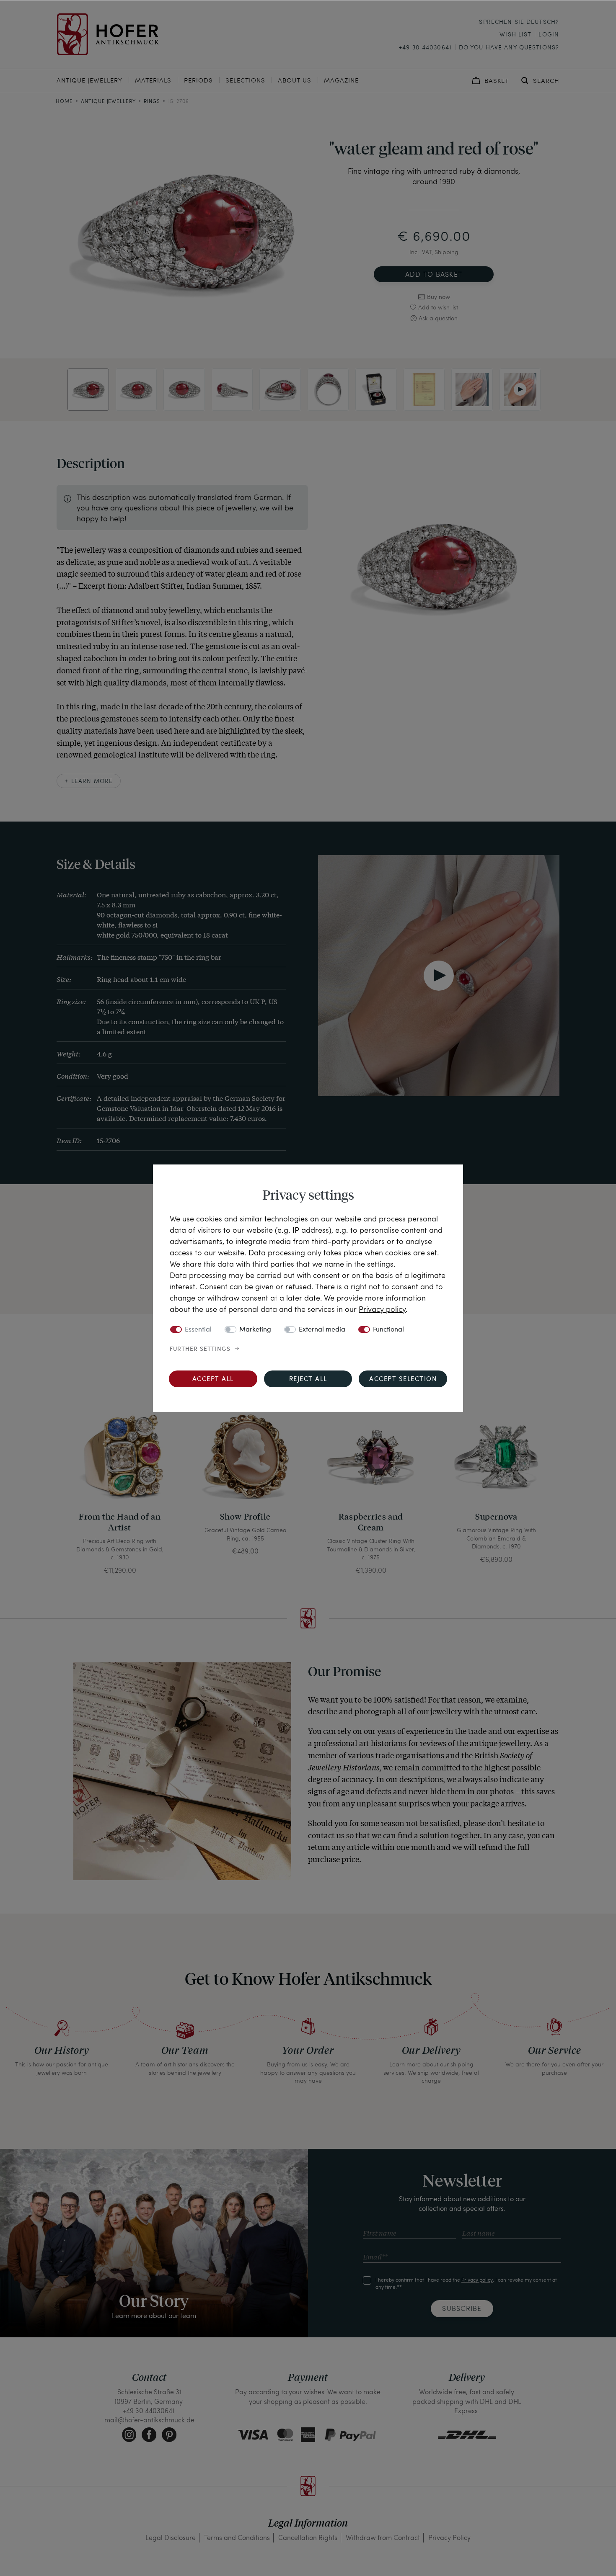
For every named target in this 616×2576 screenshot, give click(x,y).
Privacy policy (382, 1309)
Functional (388, 1330)
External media (322, 1330)
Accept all (213, 1379)
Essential (198, 1330)
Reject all (308, 1379)
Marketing (255, 1330)
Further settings (200, 1349)
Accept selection (403, 1379)
